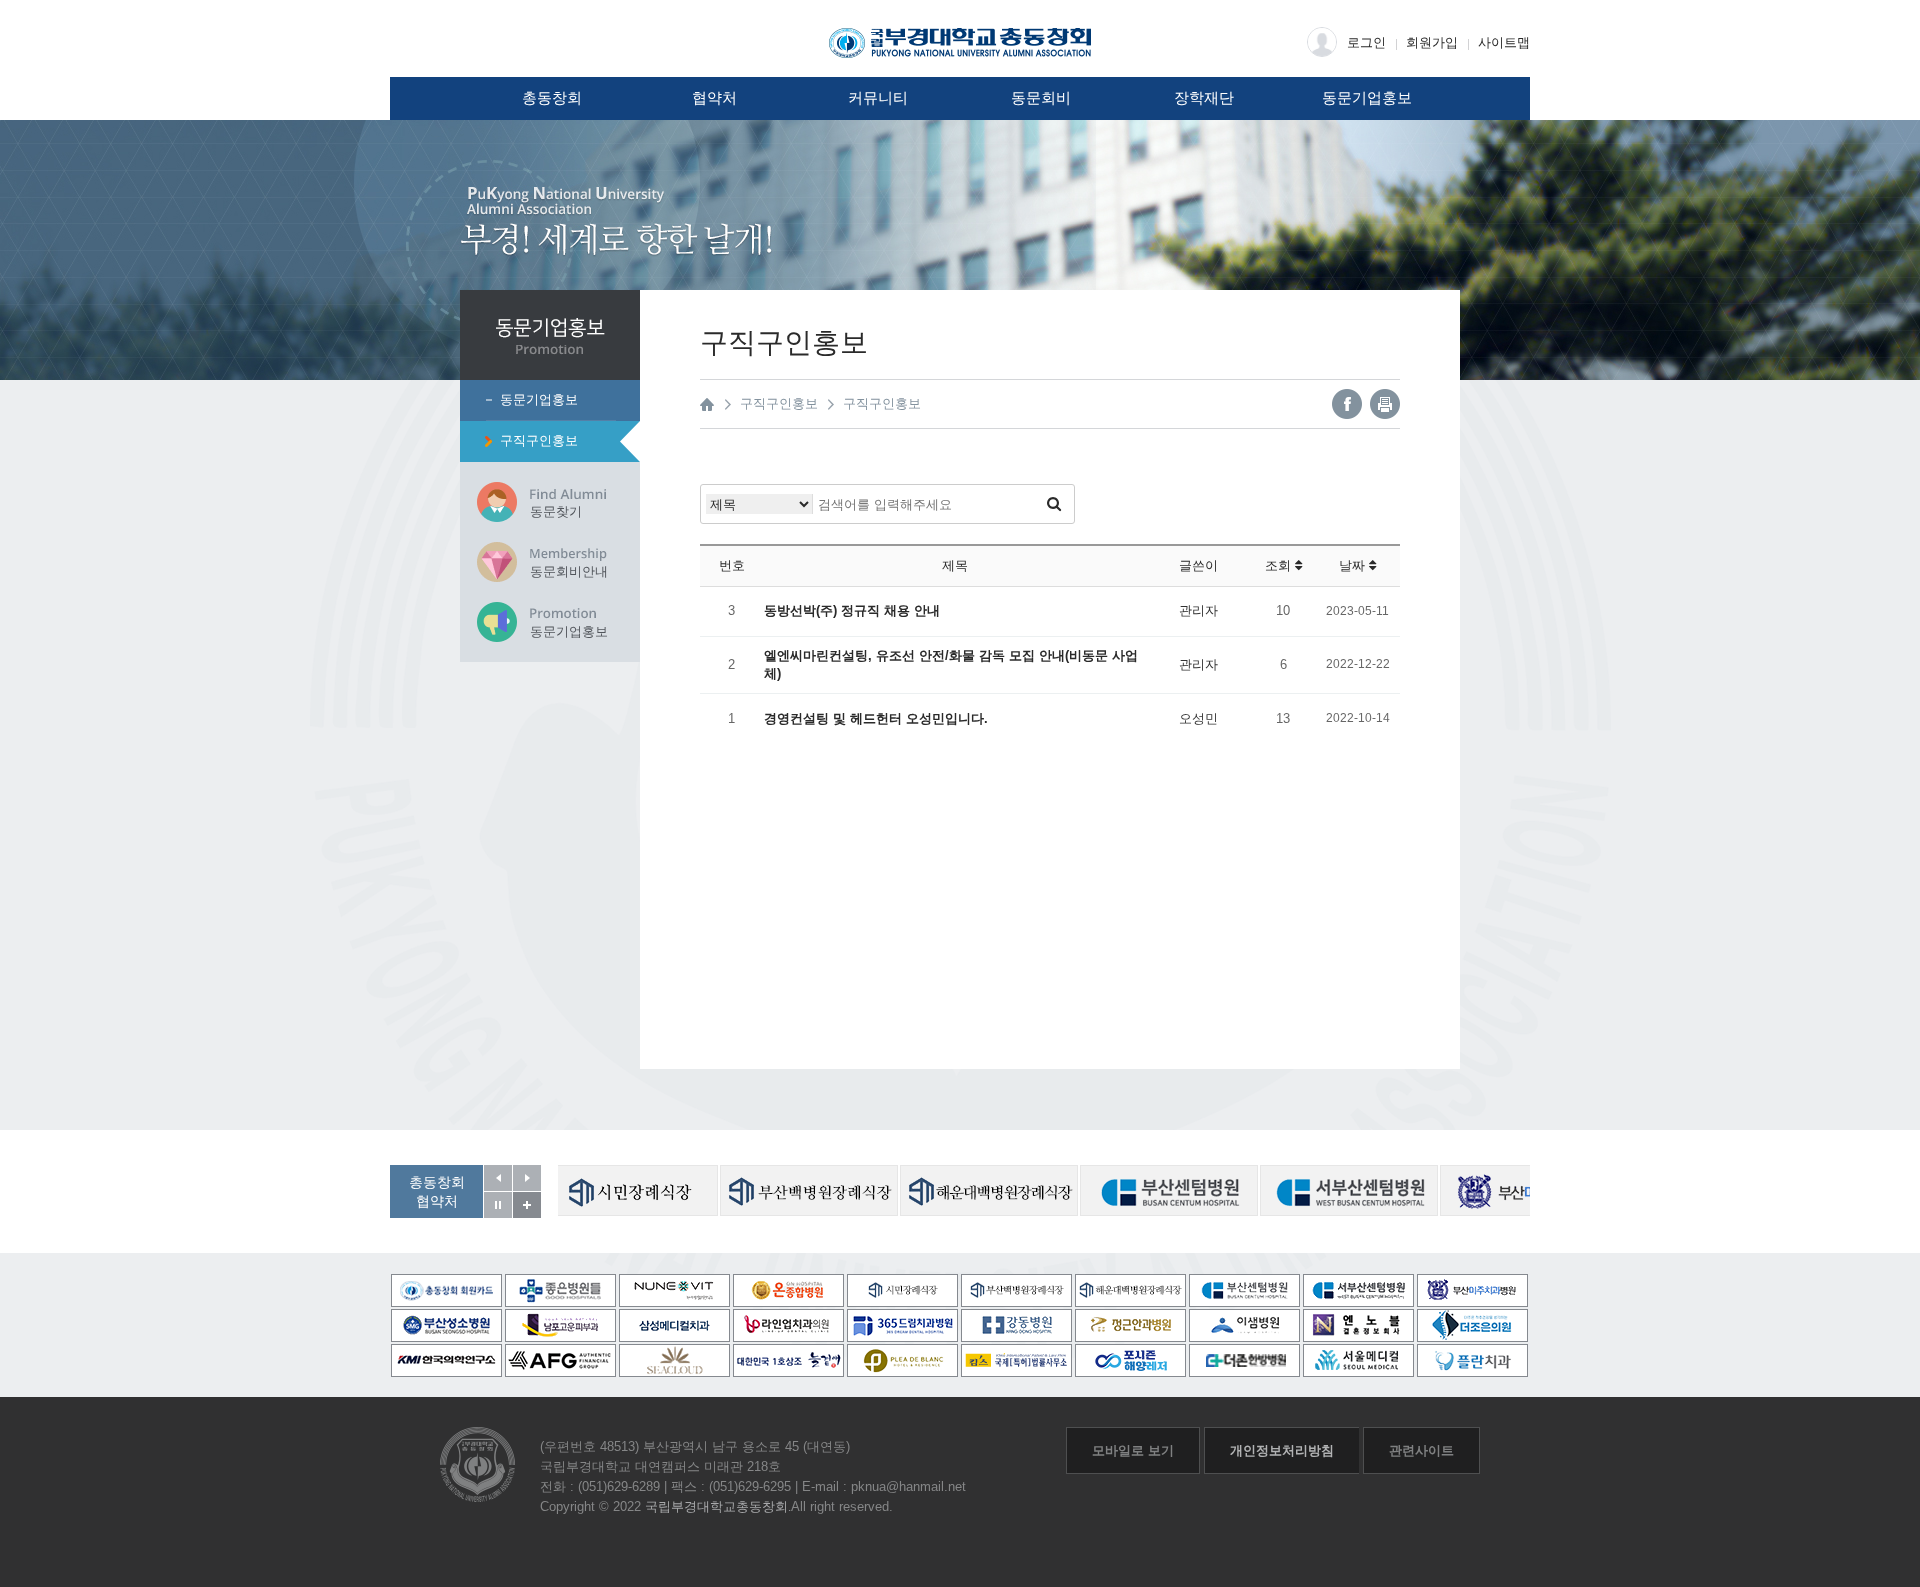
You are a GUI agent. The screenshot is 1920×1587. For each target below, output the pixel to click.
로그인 (1366, 42)
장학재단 (1204, 98)
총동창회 (552, 98)
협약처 (714, 98)
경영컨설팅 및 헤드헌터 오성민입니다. (876, 718)
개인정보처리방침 (1282, 1450)
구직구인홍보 (539, 440)
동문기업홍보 (1367, 98)
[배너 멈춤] (498, 1205)
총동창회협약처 (437, 1192)
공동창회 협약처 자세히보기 (527, 1205)
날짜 (1354, 565)
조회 (1280, 565)
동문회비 (1041, 98)
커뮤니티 (878, 98)
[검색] (1054, 504)
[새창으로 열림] (629, 1190)
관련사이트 (1421, 1450)
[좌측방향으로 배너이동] (498, 1178)
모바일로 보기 (1133, 1450)
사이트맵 (1504, 42)
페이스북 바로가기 (1347, 404)
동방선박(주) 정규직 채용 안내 (852, 610)
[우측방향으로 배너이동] (527, 1178)
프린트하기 (1385, 404)
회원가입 (1432, 42)
